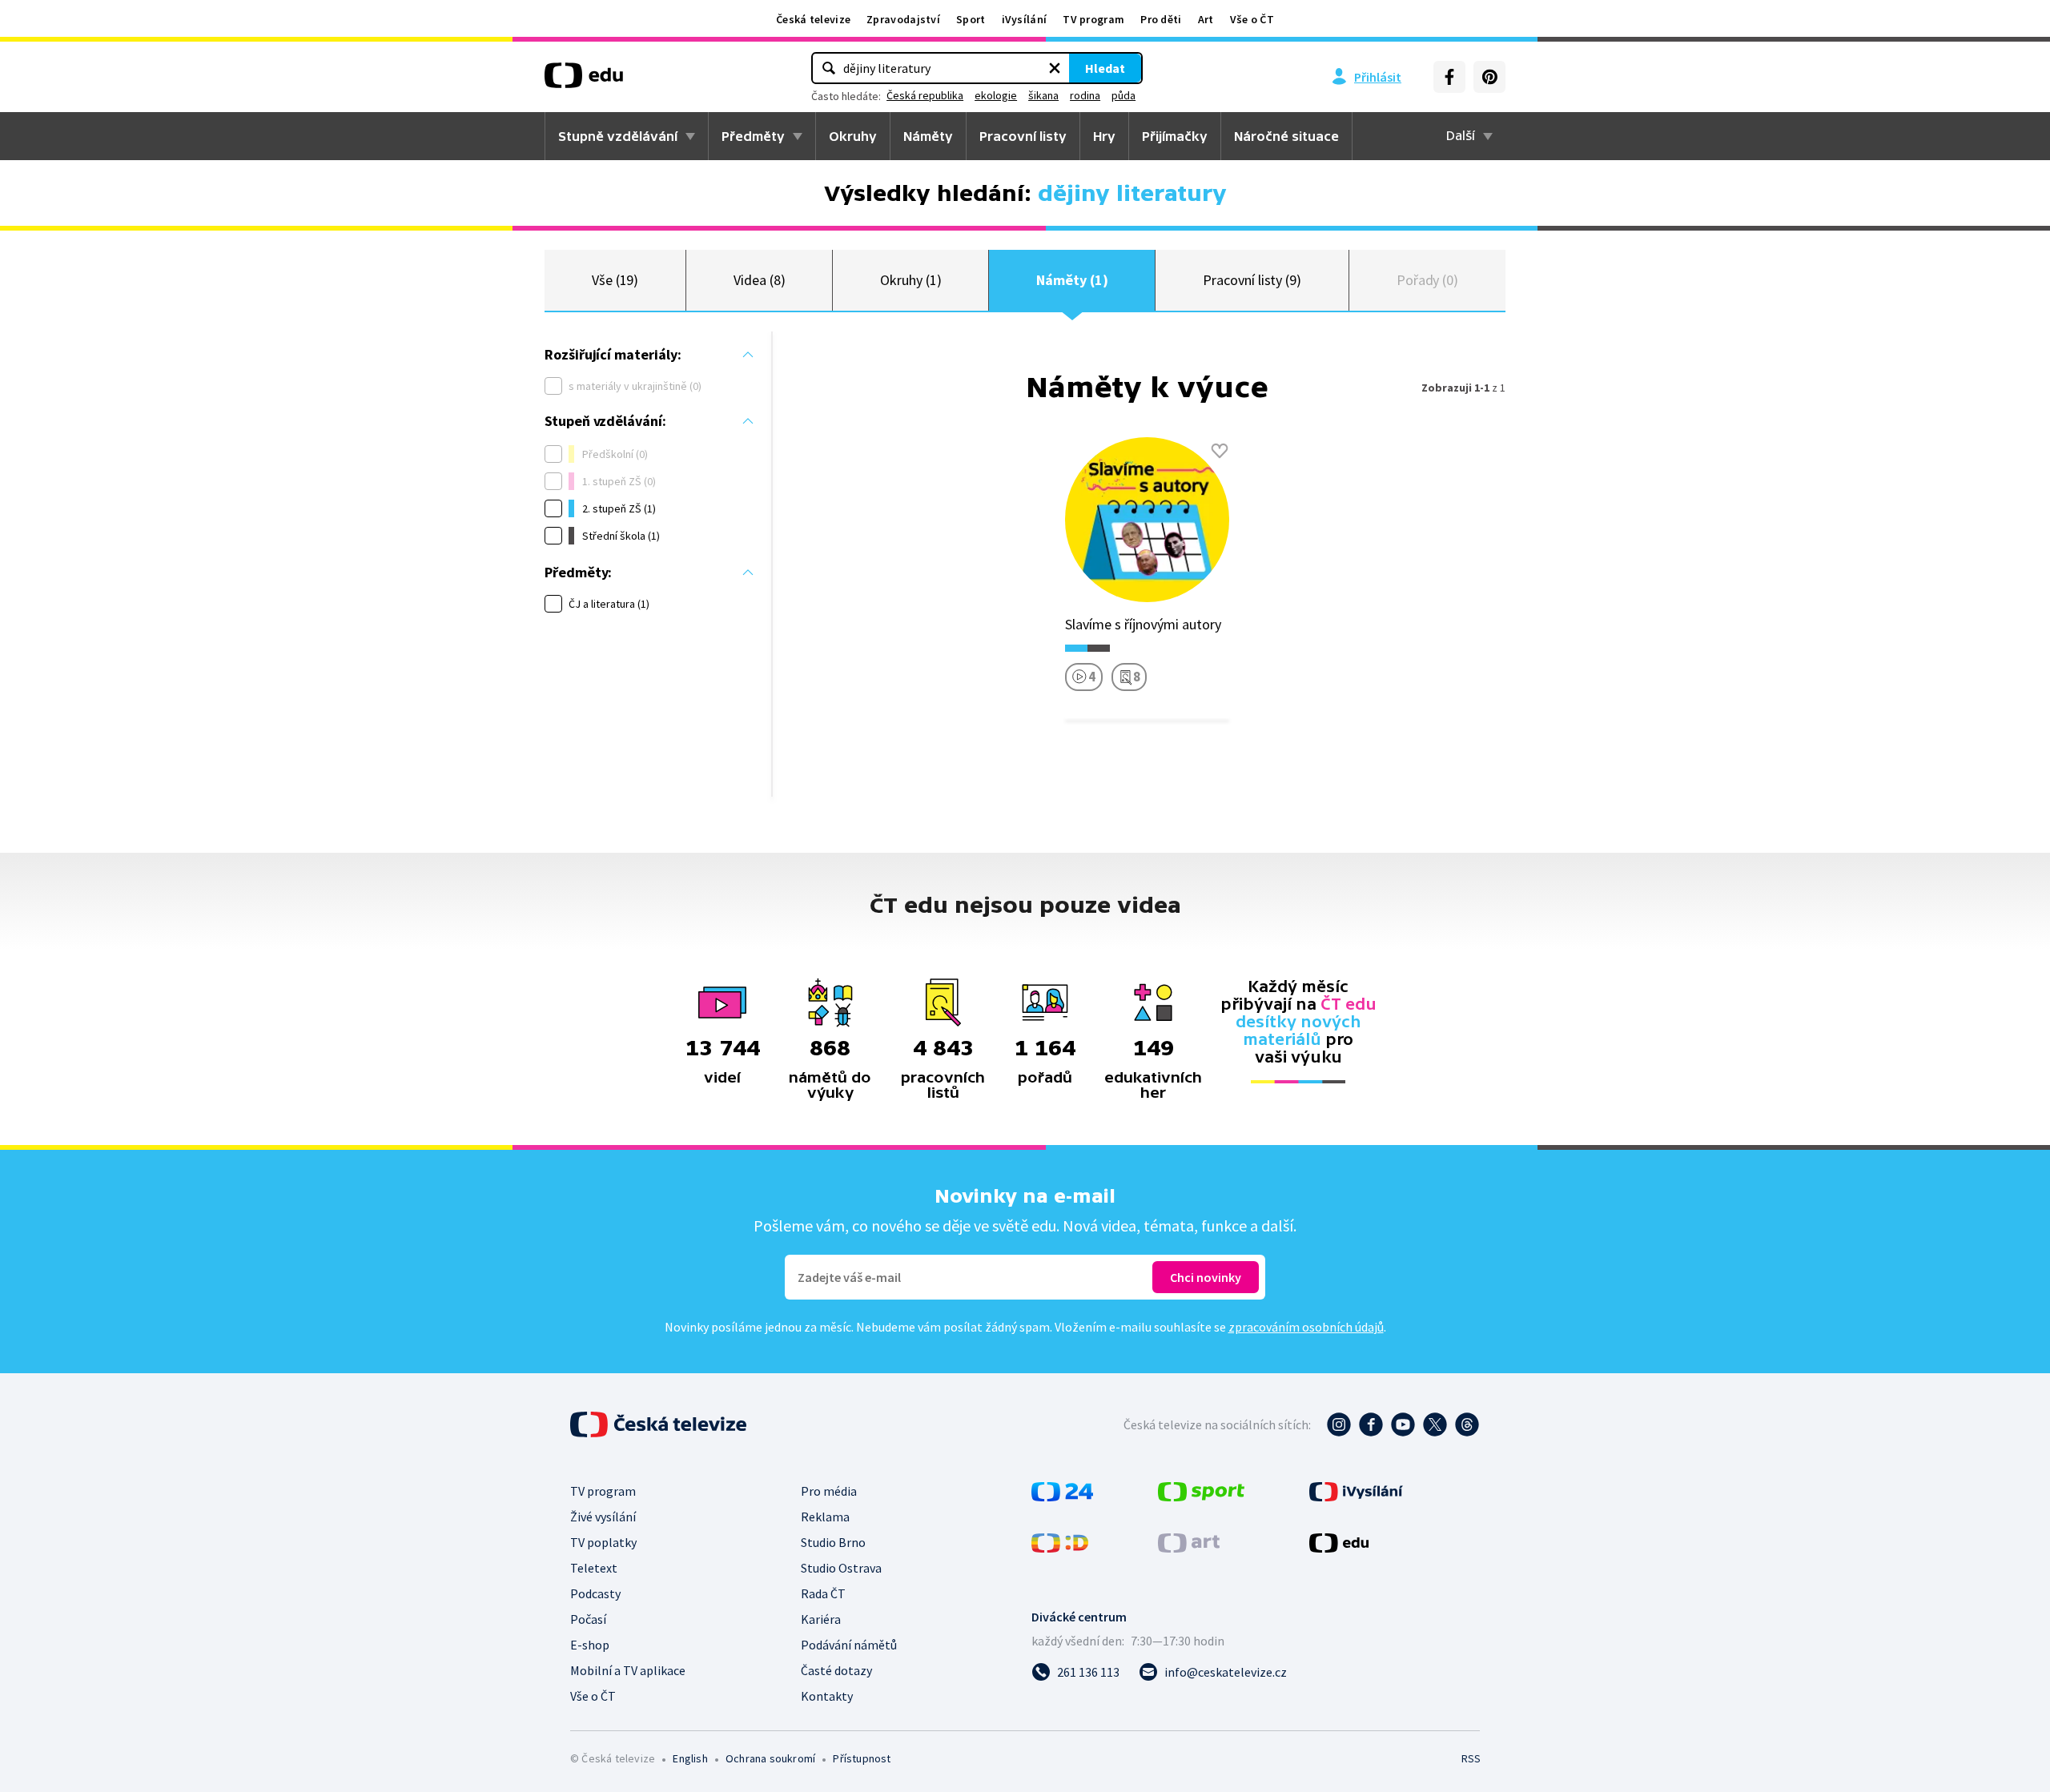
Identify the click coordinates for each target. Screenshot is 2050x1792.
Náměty (928, 136)
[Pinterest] (1489, 77)
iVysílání (1025, 19)
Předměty (753, 136)
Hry (1104, 136)
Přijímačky (1175, 136)
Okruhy (853, 136)
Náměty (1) (1072, 280)
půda (1123, 95)
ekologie (996, 95)
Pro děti (1161, 19)
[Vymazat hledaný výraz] (1055, 68)
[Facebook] (1449, 77)
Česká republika (925, 95)
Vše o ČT (1252, 19)
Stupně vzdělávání (618, 136)
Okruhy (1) (910, 280)
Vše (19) (615, 280)
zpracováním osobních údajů (1306, 1327)
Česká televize (813, 19)
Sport (971, 19)
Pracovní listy (1023, 136)
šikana (1043, 95)
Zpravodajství (903, 19)
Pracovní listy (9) (1252, 280)
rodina (1085, 95)
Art (1206, 19)
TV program (1093, 19)
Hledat (1105, 68)
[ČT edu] (584, 81)
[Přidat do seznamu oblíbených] (1220, 451)
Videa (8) (759, 280)
